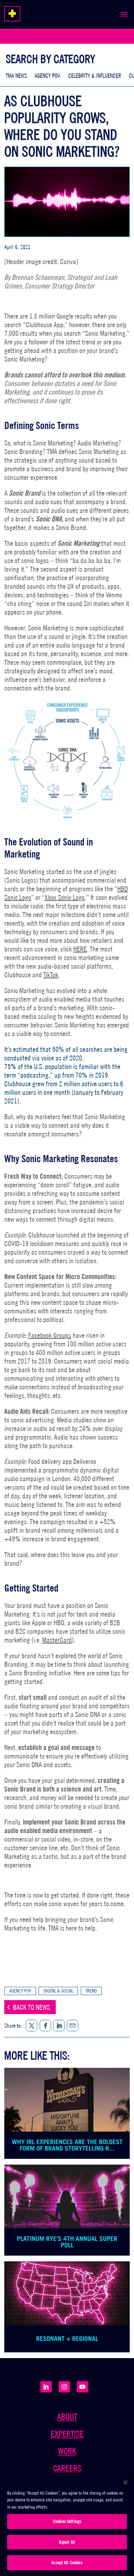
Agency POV (20, 1991)
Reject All (67, 2542)
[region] (67, 2524)
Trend (91, 1991)
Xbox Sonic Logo (65, 897)
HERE (80, 949)
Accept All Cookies (67, 2563)
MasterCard (57, 1640)
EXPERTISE (67, 2434)
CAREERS (67, 2468)
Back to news (31, 2007)
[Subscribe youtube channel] (83, 2387)
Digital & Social (58, 1991)
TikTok (51, 975)
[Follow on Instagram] (64, 2387)
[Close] (125, 2482)
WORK (67, 2451)
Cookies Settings (67, 2521)
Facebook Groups (50, 1335)
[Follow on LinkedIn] (46, 2387)
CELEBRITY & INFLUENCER (95, 76)
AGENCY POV (47, 76)
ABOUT (67, 2417)
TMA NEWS (16, 76)
